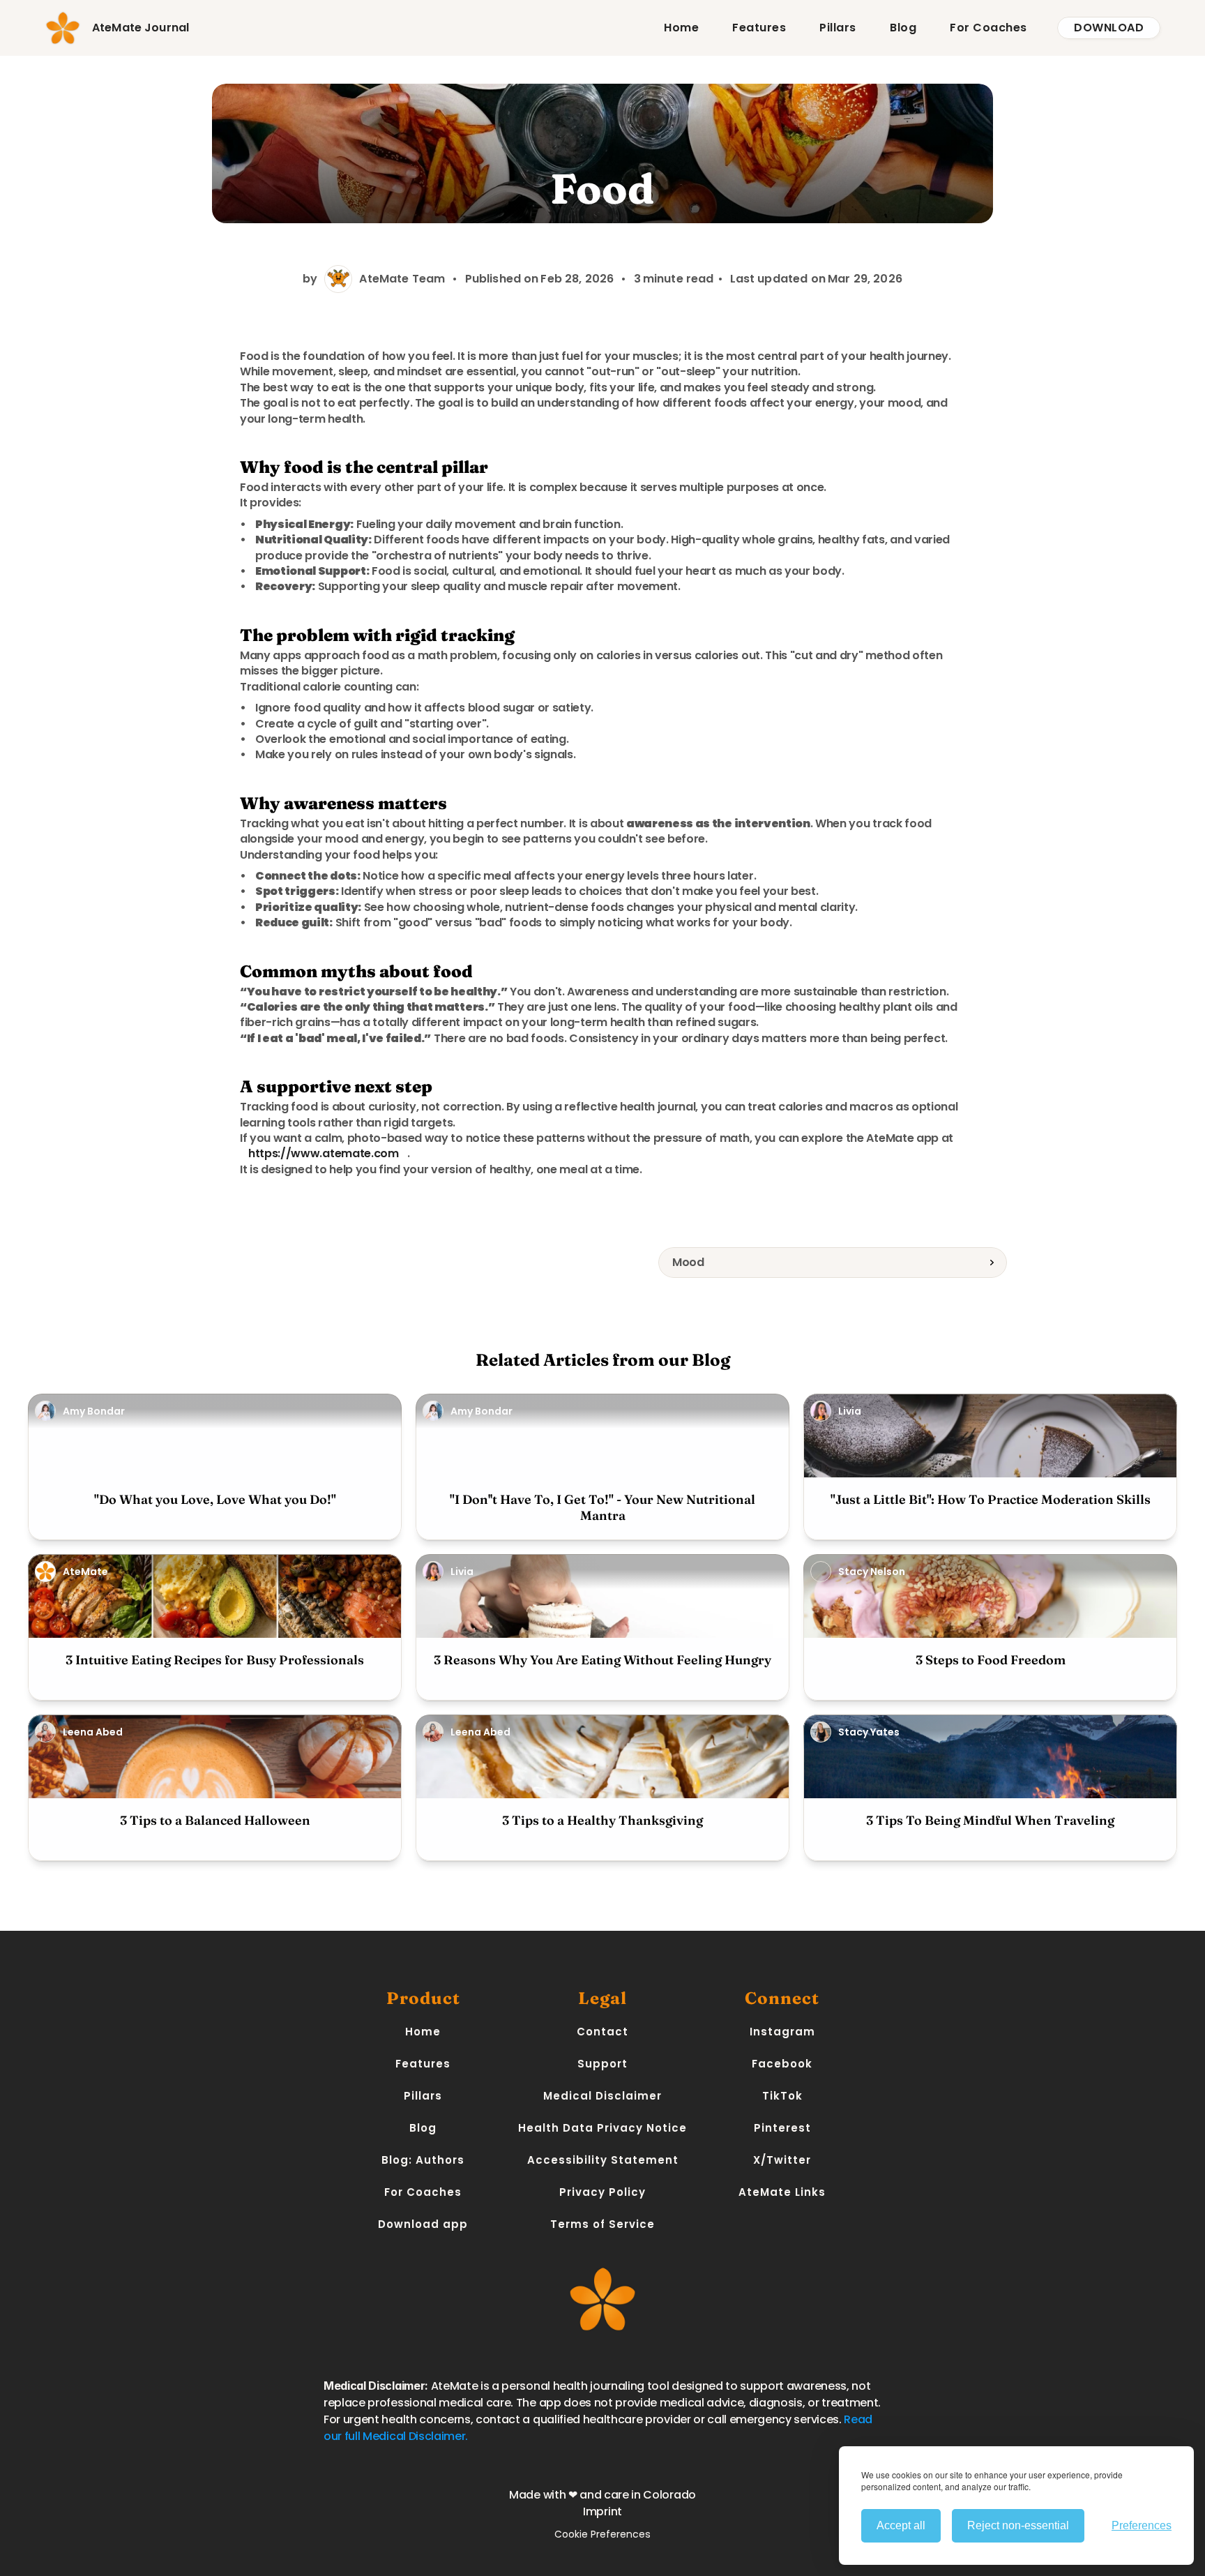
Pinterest (782, 2128)
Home (681, 28)
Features (759, 28)
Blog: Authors (423, 2160)
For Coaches (988, 28)
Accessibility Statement (603, 2160)
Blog (903, 28)
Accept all (901, 2525)
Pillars (838, 28)
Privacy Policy (602, 2192)
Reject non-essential (1018, 2525)
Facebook (782, 2064)
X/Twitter (782, 2160)
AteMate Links (782, 2192)
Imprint (602, 2511)
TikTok (782, 2096)
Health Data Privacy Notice (602, 2128)
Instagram (782, 2032)
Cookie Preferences (602, 2534)
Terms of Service (602, 2224)
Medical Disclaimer (602, 2096)
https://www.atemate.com (324, 1153)
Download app (423, 2224)
